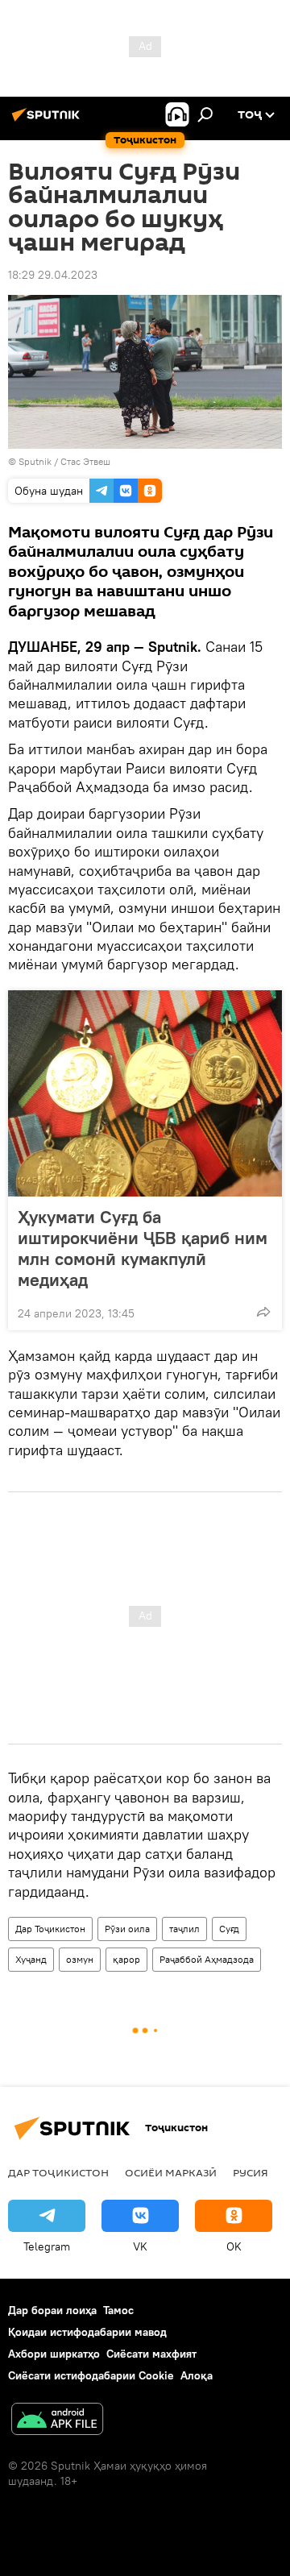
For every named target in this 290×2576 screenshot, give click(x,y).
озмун (80, 1959)
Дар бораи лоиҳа (52, 2310)
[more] (263, 1312)
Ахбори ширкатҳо (54, 2354)
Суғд (229, 1929)
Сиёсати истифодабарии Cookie (91, 2375)
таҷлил (184, 1929)
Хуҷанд (31, 1959)
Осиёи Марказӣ (171, 2172)
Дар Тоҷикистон (50, 1929)
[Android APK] (57, 2421)
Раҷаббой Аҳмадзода (207, 1959)
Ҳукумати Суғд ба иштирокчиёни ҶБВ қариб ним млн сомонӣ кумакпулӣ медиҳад (143, 1248)
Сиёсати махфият (151, 2354)
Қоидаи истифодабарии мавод (87, 2332)
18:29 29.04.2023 (53, 275)
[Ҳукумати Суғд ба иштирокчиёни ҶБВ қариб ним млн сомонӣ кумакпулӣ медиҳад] (145, 1093)
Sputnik (36, 461)
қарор (126, 1959)
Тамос (118, 2310)
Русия (251, 2172)
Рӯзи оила (127, 1929)
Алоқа (197, 2375)
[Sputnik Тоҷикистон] (48, 121)
